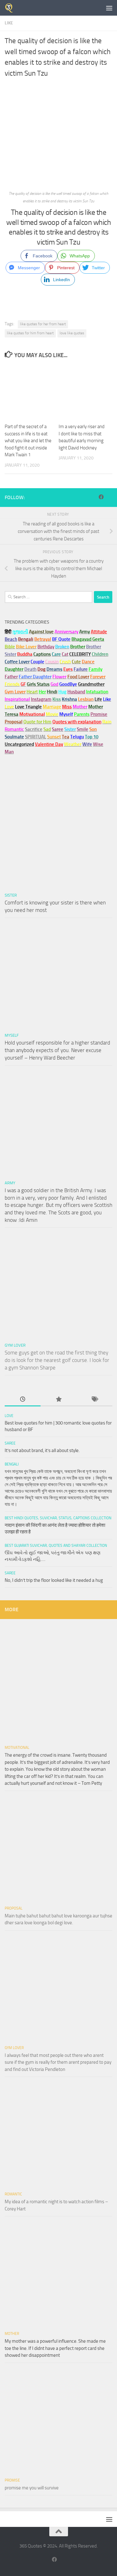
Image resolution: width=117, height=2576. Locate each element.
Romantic (13, 2194)
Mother (12, 2334)
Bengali (12, 1464)
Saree (10, 1443)
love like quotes (72, 333)
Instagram (41, 699)
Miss (67, 707)
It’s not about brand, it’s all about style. (42, 1450)
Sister (11, 895)
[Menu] (109, 8)
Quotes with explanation (77, 722)
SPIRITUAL (36, 737)
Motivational (17, 1748)
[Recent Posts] (23, 1400)
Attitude (99, 632)
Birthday (46, 647)
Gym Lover (15, 1345)
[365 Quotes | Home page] (11, 8)
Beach (11, 639)
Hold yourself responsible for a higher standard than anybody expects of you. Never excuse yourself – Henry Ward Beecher (57, 1050)
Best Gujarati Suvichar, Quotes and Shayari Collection (56, 1546)
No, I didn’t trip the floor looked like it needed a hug (54, 1580)
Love (9, 1416)
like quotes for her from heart (43, 324)
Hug (62, 692)
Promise (99, 714)
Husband (76, 692)
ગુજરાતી (20, 632)
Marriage (52, 707)
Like (9, 23)
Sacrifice (34, 729)
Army (10, 1183)
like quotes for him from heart (30, 333)
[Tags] (94, 1400)
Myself (12, 1035)
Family (95, 669)
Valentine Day (49, 744)
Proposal (14, 1908)
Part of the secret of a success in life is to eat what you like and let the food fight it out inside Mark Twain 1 (28, 441)
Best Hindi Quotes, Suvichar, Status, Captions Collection (58, 1518)
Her (42, 692)
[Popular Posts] (58, 1400)
